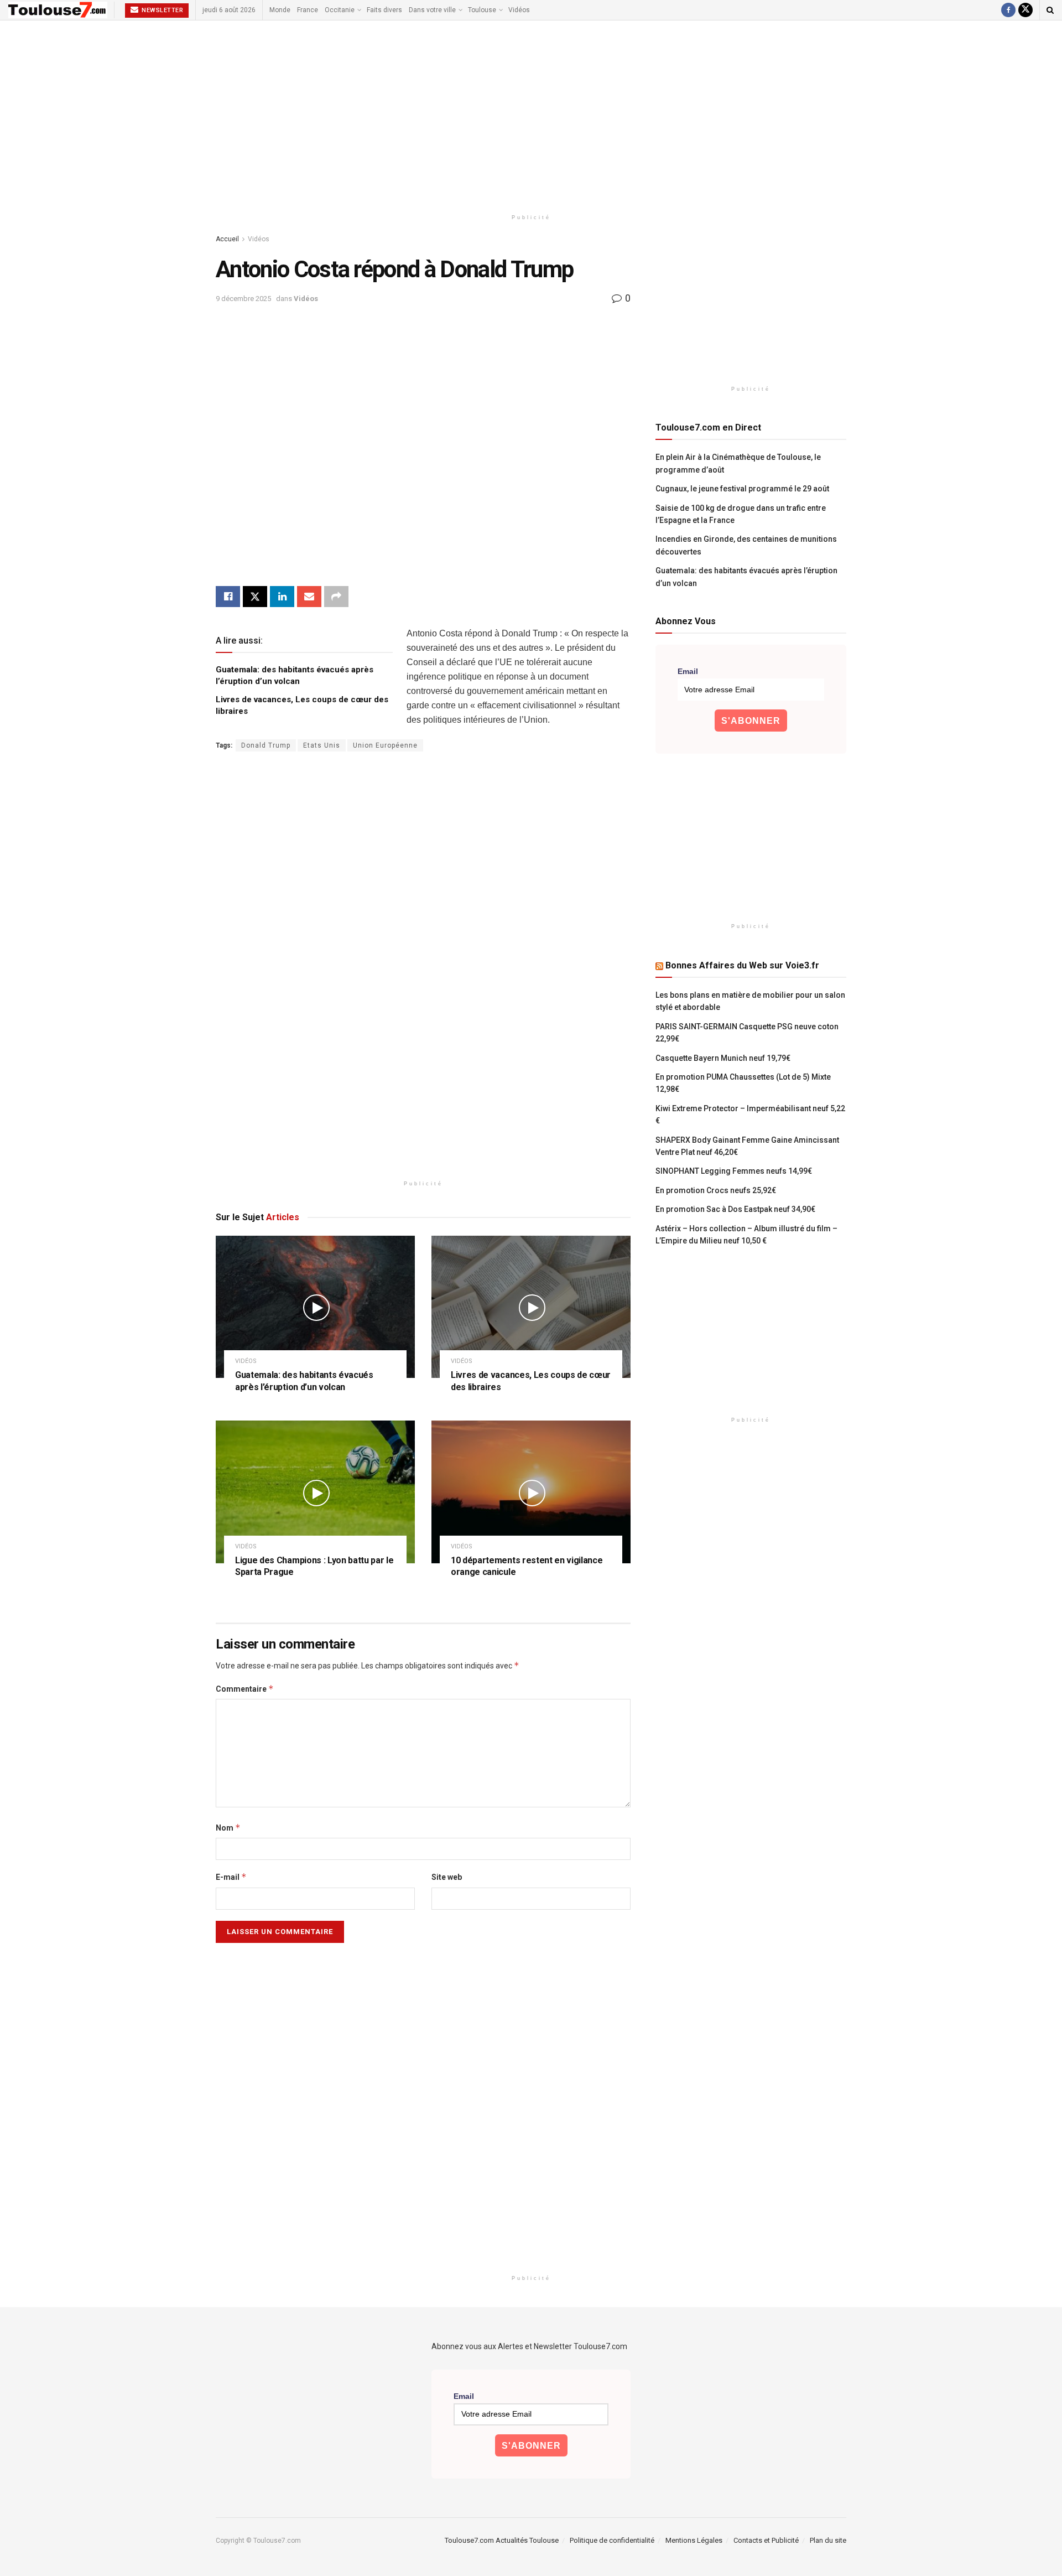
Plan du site (828, 2540)
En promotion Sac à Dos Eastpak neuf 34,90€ (735, 1209)
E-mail (231, 1877)
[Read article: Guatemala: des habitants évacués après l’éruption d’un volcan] (315, 1307)
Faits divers (384, 10)
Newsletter (162, 10)
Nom (228, 1828)
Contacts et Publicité (766, 2540)
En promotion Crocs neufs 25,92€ (716, 1190)
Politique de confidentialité (612, 2540)
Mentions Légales (694, 2540)
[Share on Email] (309, 597)
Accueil (227, 239)
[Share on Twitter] (255, 597)
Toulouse (482, 10)
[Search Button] (1050, 10)
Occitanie (340, 10)
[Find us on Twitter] (1025, 10)
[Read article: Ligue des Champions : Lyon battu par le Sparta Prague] (315, 1492)
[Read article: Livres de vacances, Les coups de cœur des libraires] (531, 1307)
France (308, 10)
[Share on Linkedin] (282, 597)
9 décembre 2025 (243, 299)
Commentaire (245, 1689)
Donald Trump (266, 745)
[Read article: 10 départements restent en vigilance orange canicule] (531, 1492)
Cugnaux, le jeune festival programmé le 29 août (742, 489)
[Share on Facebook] (228, 597)
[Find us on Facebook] (1008, 10)
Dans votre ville (432, 10)
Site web (447, 1877)
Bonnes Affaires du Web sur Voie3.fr (742, 965)
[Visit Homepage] (58, 10)
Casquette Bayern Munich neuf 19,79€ (723, 1058)
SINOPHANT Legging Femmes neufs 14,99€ (734, 1171)
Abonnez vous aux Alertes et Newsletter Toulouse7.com (529, 2346)
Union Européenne (385, 745)
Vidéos (519, 10)
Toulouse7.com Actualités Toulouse (502, 2540)
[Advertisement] (531, 115)
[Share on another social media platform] (336, 597)
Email (688, 671)
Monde (280, 10)
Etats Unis (322, 745)
